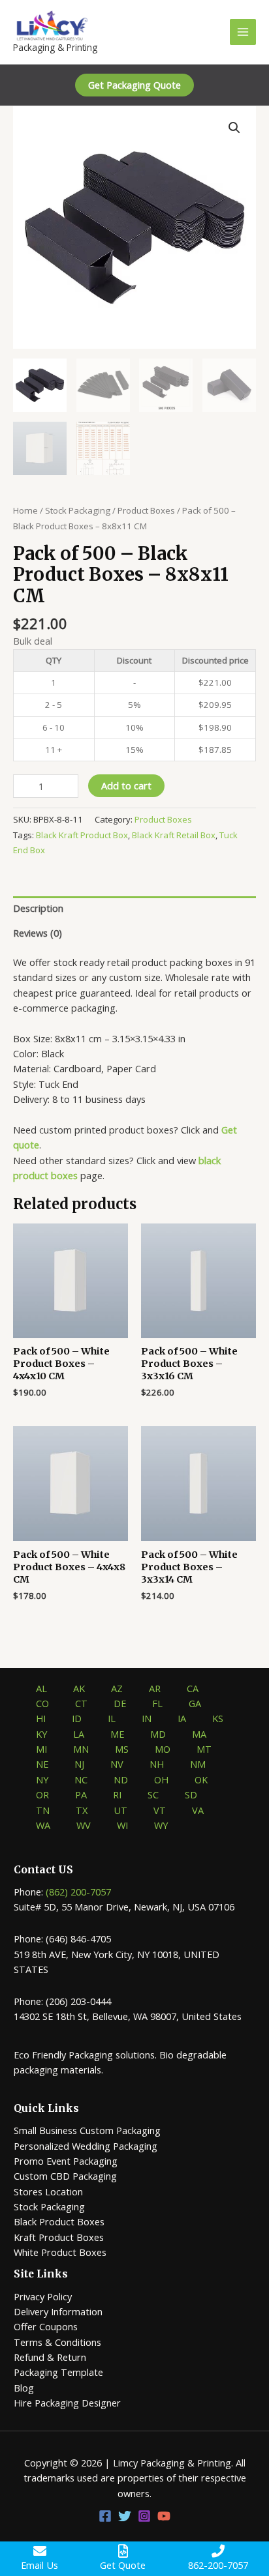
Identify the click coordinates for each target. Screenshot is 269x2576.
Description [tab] (38, 908)
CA (193, 1688)
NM (198, 1764)
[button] (134, 85)
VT (160, 1810)
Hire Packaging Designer (67, 2403)
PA (81, 1794)
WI (122, 1825)
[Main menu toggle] (243, 32)
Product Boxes (146, 510)
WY (161, 1825)
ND (121, 1779)
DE (120, 1703)
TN (43, 1810)
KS (218, 1718)
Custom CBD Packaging (65, 2176)
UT (120, 1810)
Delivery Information (58, 2311)
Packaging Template (58, 2372)
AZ (117, 1688)
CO (42, 1703)
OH (161, 1779)
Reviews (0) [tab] (38, 933)
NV (117, 1764)
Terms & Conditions (57, 2342)
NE (42, 1764)
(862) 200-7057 (78, 1892)
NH (157, 1764)
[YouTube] (164, 2516)
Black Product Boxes (59, 2221)
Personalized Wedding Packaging (86, 2146)
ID (77, 1718)
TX (82, 1810)
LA (79, 1734)
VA (198, 1810)
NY (42, 1779)
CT (81, 1703)
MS (122, 1749)
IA (182, 1718)
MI (41, 1749)
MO (163, 1749)
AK (79, 1688)
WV (84, 1825)
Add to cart (126, 785)
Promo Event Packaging (66, 2161)
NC (81, 1779)
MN (81, 1749)
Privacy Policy (43, 2296)
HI (41, 1718)
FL (157, 1703)
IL (112, 1718)
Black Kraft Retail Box (174, 835)
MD (158, 1734)
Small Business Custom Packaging (87, 2130)
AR (155, 1688)
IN (147, 1718)
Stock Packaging (78, 510)
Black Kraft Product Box (82, 835)
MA (199, 1734)
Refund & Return (50, 2357)
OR (42, 1794)
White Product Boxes (60, 2252)
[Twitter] (125, 2516)
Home (25, 510)
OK (201, 1779)
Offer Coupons (46, 2326)
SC (153, 1794)
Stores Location (48, 2191)
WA (43, 1825)
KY (41, 1734)
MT (204, 1749)
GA (195, 1703)
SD (191, 1794)
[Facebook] (105, 2516)
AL (41, 1688)
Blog (24, 2388)
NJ (79, 1764)
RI (117, 1794)
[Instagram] (144, 2516)
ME (117, 1734)
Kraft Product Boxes (59, 2237)
